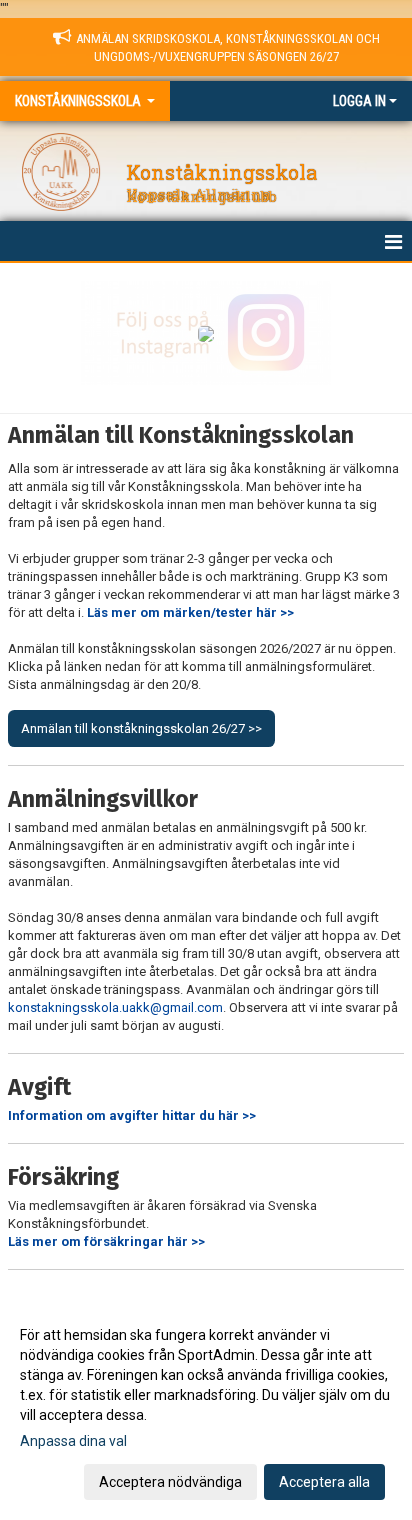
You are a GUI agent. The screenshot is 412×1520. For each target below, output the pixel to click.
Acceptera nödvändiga (170, 1482)
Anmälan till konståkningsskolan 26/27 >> (141, 728)
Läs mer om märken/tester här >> (190, 612)
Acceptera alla (324, 1482)
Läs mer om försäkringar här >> (106, 1241)
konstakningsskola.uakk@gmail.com (115, 1007)
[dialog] (206, 1407)
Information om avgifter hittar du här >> (132, 1115)
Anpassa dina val (73, 1441)
